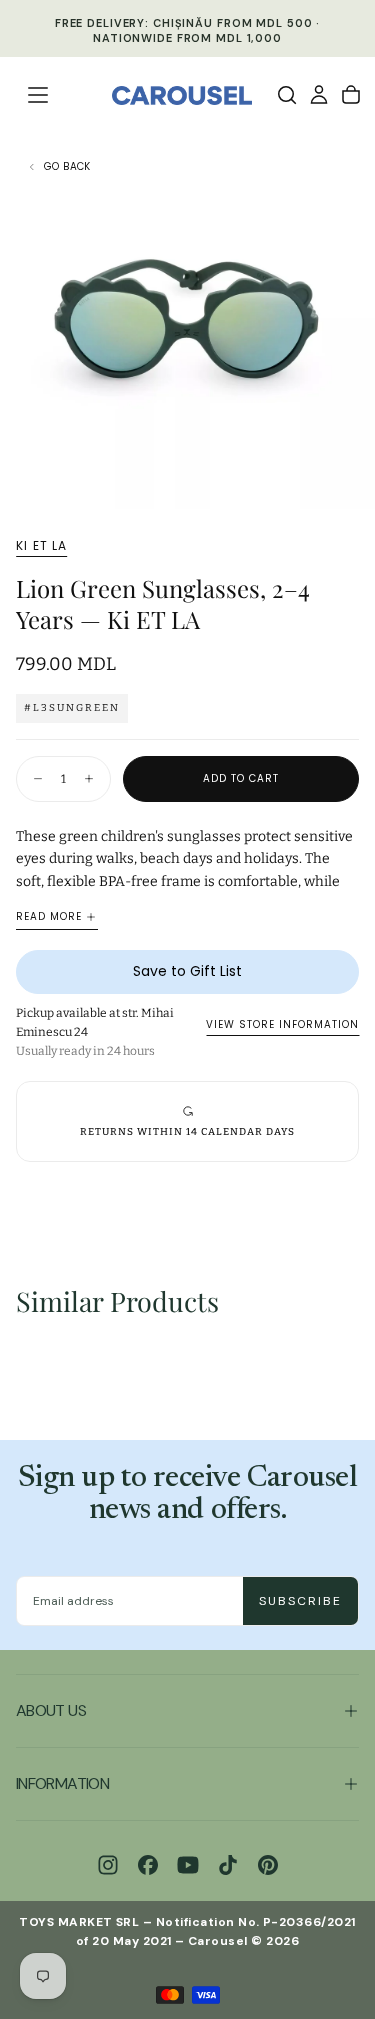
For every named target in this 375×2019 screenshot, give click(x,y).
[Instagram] (108, 1865)
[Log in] (319, 95)
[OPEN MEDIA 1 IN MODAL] (349, 483)
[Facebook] (148, 1865)
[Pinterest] (268, 1865)
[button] (38, 95)
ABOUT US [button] (51, 1710)
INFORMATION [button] (62, 1783)
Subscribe (300, 1601)
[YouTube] (188, 1865)
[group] (187, 1121)
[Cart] (351, 95)
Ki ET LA (42, 546)
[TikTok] (228, 1865)
